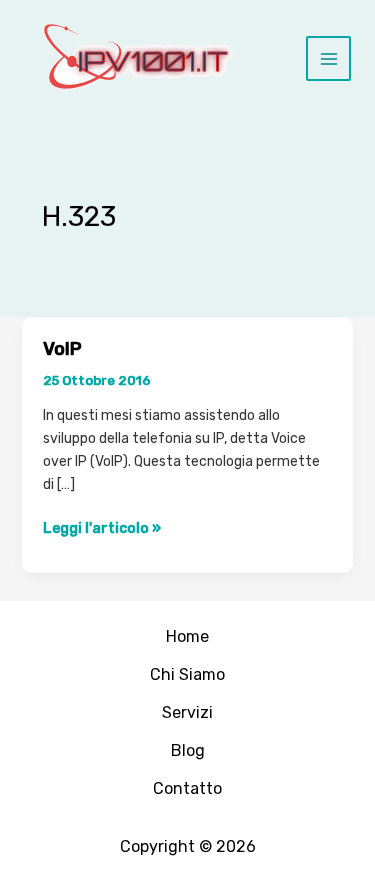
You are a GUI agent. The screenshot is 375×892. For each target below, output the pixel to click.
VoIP (62, 349)
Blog (188, 750)
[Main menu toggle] (328, 58)
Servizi (187, 712)
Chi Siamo (187, 674)
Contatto (187, 788)
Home (187, 636)
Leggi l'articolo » (102, 528)
